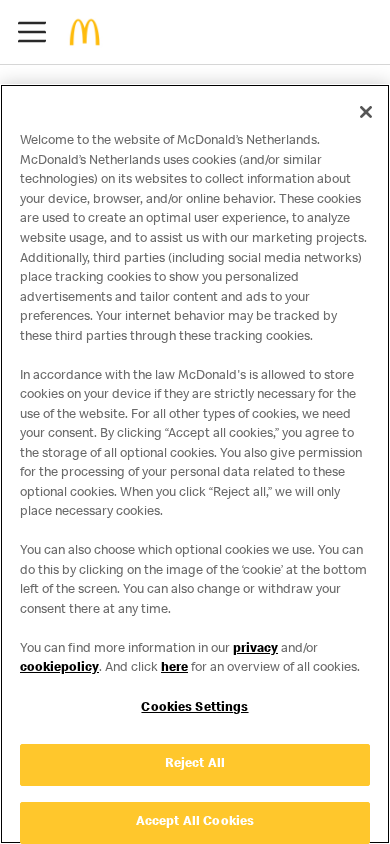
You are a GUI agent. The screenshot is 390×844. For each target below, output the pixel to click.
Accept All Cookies (195, 822)
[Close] (366, 112)
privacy (255, 649)
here (174, 668)
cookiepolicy (59, 668)
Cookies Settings (194, 708)
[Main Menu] (32, 32)
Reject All (195, 764)
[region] (195, 464)
